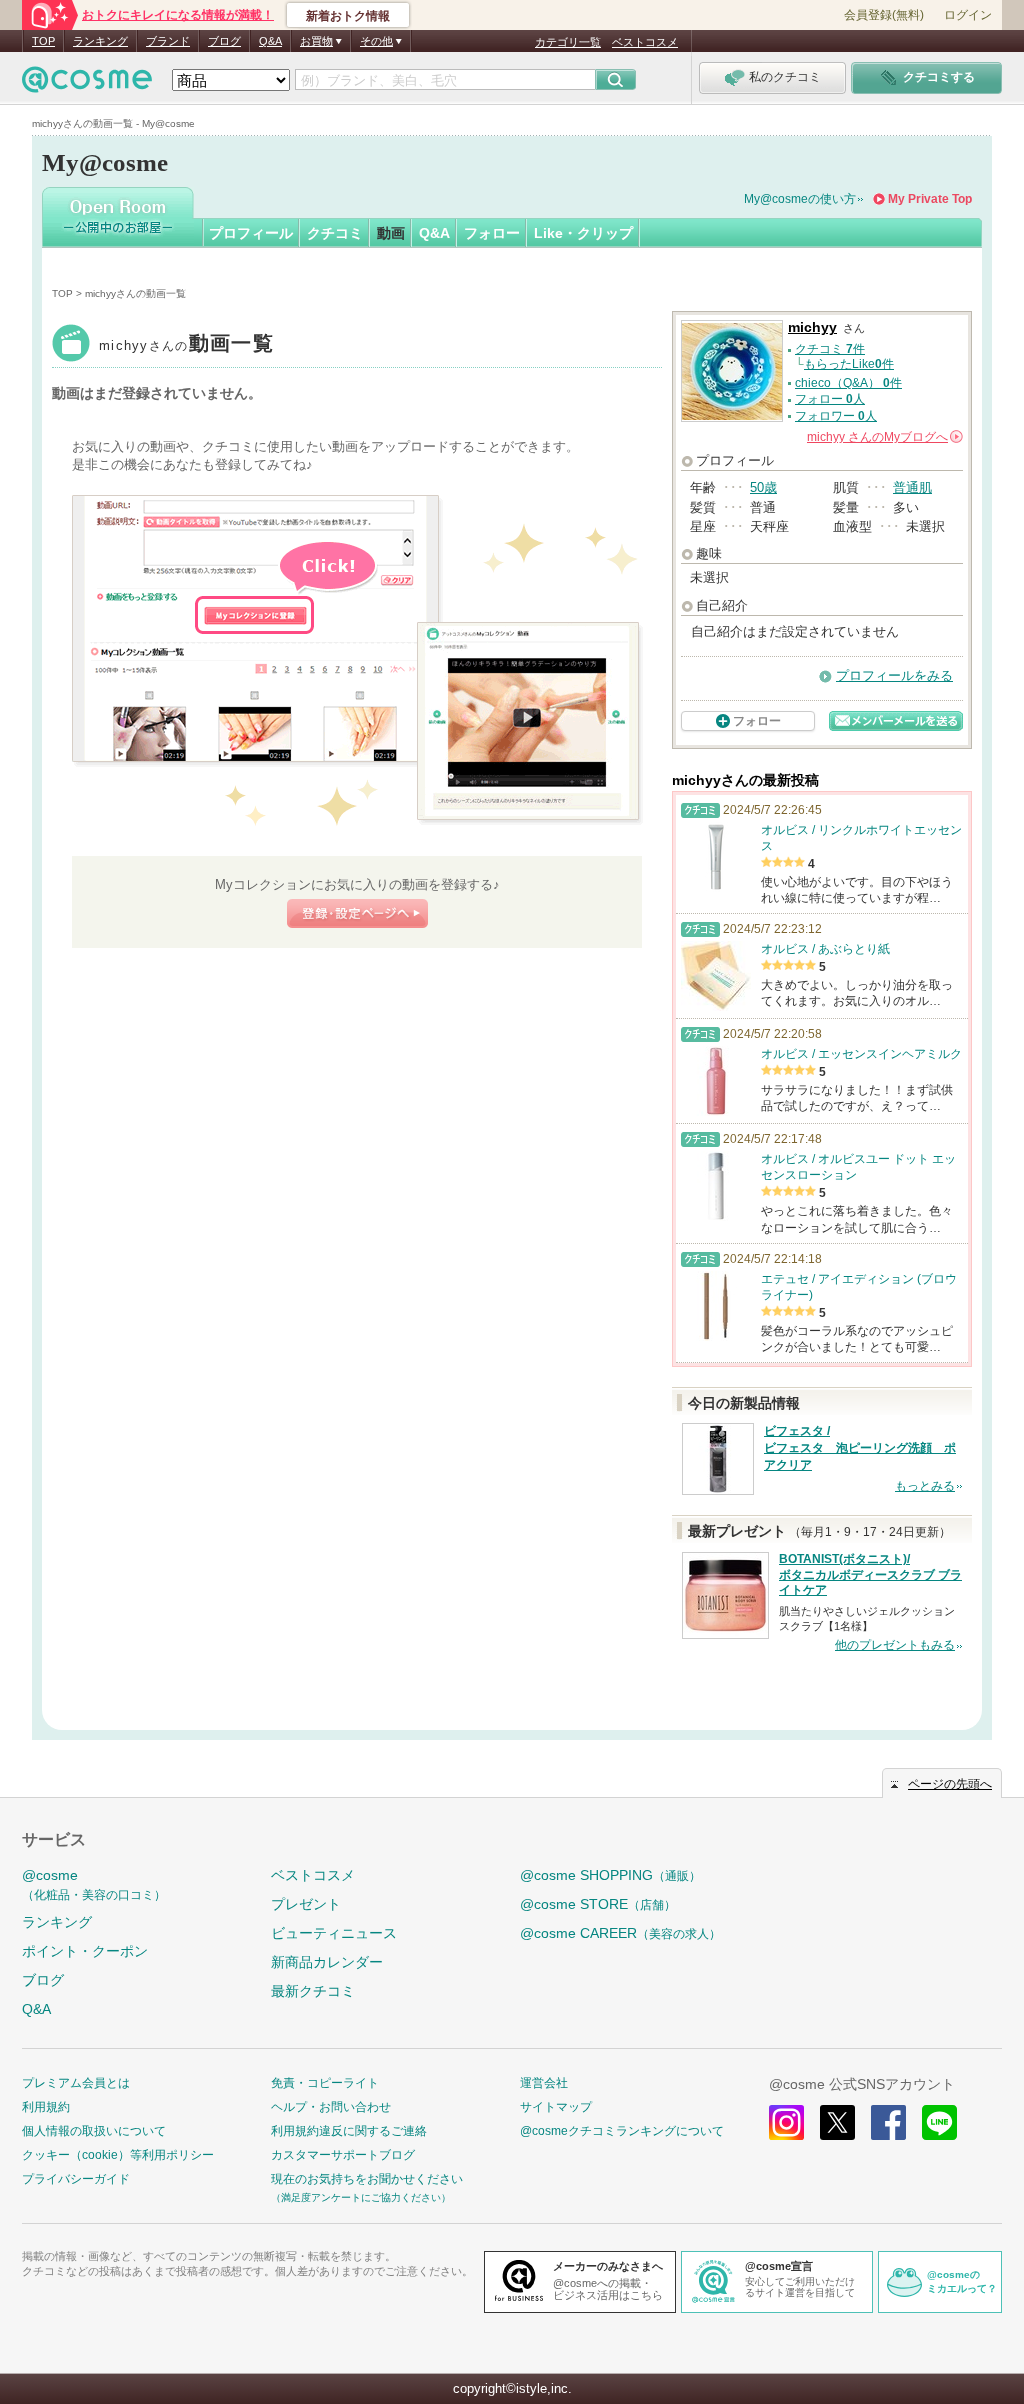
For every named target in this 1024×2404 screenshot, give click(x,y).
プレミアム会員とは (76, 2083)
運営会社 (544, 2083)
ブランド (168, 41)
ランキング (100, 41)
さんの (883, 437)
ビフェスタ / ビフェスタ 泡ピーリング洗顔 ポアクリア (860, 1448)
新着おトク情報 (348, 16)
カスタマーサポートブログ (343, 2155)
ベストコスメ (645, 42)
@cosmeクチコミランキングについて (622, 2131)
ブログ (224, 41)
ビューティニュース (334, 1933)
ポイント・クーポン (85, 1951)
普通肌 (912, 487)
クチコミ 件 (830, 349)
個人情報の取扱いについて (94, 2131)
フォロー (492, 233)
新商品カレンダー (327, 1962)
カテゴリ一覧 (568, 42)
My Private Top (930, 199)
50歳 (763, 487)
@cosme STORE (598, 1904)
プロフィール (251, 233)
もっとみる (925, 1486)
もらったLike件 (849, 364)
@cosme (94, 1884)
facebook (888, 2122)
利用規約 (46, 2107)
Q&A (270, 41)
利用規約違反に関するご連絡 (349, 2131)
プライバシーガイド (76, 2179)
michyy (186, 345)
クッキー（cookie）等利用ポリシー (118, 2155)
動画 (391, 233)
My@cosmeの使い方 (800, 199)
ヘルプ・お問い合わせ (331, 2107)
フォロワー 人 (836, 416)
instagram (786, 2122)
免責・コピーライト (325, 2083)
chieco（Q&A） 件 (848, 383)
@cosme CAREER (620, 1933)
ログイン (968, 15)
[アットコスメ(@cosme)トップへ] (87, 84)
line (939, 2122)
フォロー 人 (830, 399)
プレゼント (306, 1904)
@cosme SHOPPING (610, 1875)
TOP (43, 41)
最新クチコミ (313, 1991)
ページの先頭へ (950, 1784)
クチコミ (335, 233)
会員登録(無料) (884, 15)
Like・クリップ (583, 233)
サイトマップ (556, 2107)
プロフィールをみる (894, 675)
